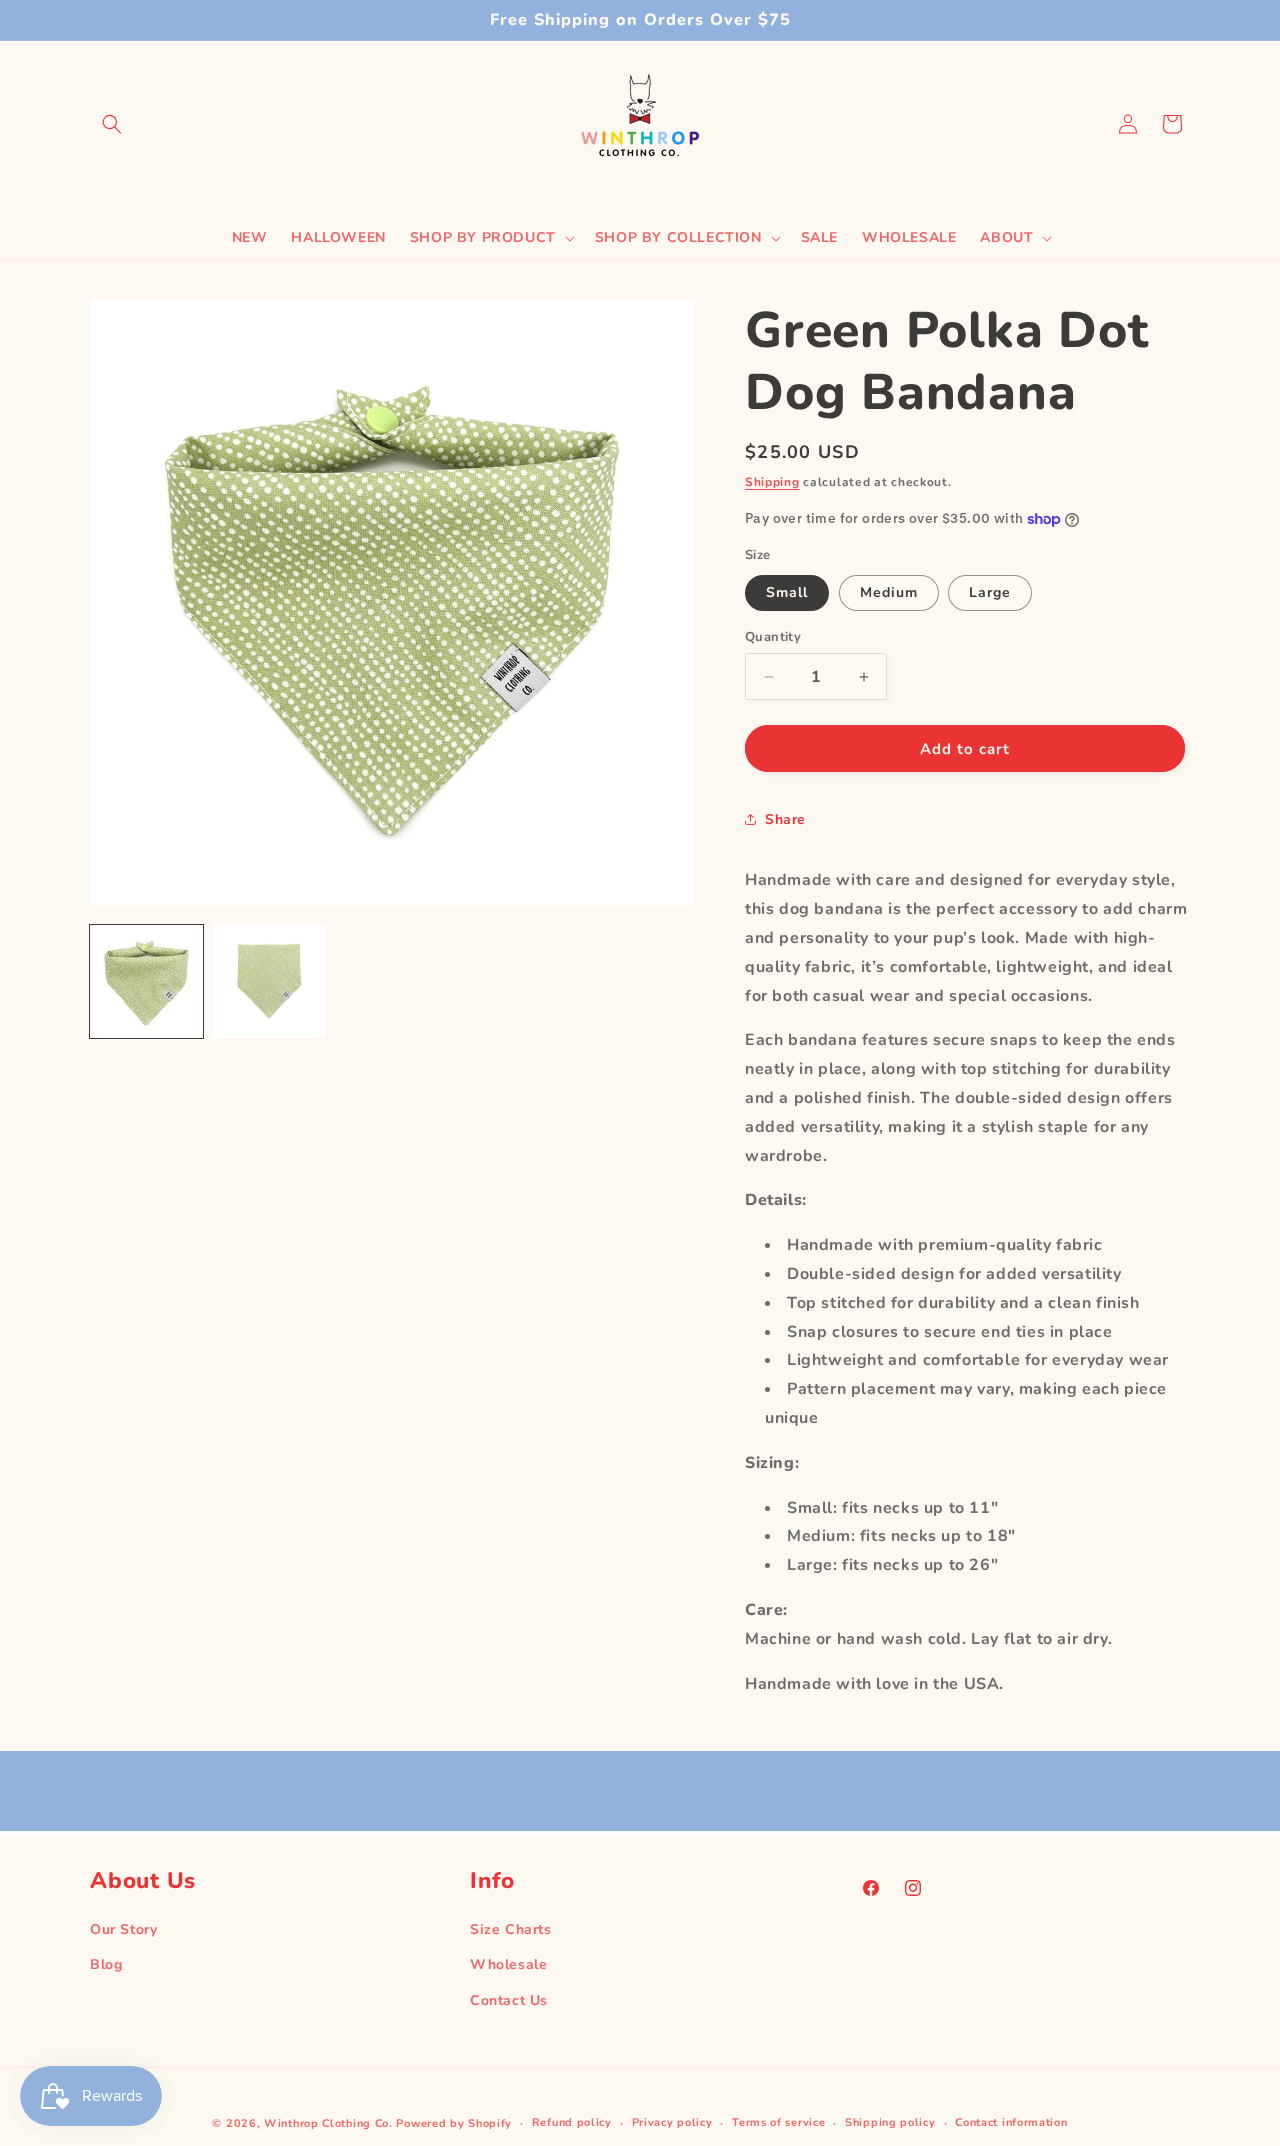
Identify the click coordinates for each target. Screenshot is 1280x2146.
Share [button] (785, 819)
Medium (889, 592)
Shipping (772, 482)
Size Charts (511, 1929)
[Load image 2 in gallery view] (269, 981)
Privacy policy (672, 2122)
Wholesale (508, 1964)
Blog (106, 1964)
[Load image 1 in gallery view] (146, 981)
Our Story (123, 1929)
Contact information (1011, 2122)
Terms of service (778, 2122)
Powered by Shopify (454, 2123)
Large (990, 592)
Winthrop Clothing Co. (328, 2123)
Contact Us (509, 1999)
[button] (112, 124)
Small (787, 592)
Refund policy (572, 2122)
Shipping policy (890, 2122)
